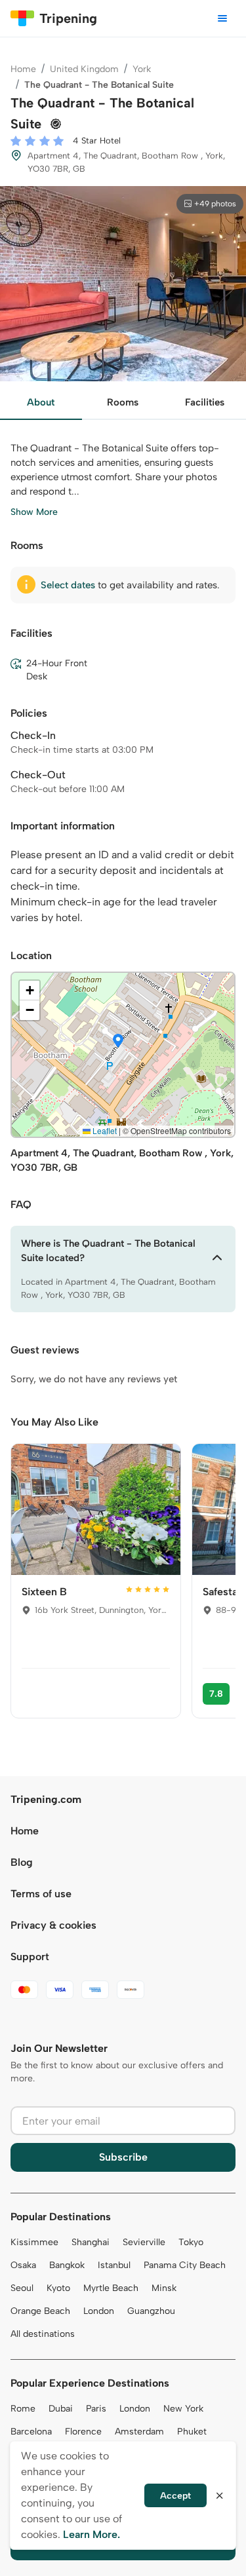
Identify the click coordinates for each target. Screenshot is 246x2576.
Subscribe (123, 2157)
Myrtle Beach (111, 2288)
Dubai (61, 2409)
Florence (83, 2432)
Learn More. (92, 2534)
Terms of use (41, 1894)
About (41, 402)
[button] (118, 1042)
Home (23, 69)
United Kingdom (84, 69)
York (142, 69)
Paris (96, 2409)
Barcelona (31, 2432)
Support (30, 1957)
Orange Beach (40, 2311)
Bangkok (67, 2265)
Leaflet (104, 1130)
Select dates (68, 585)
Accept (175, 2496)
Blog (22, 1862)
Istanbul (114, 2265)
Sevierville (144, 2242)
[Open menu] (222, 18)
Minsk (164, 2288)
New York (183, 2409)
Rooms (123, 402)
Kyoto (58, 2288)
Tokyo (191, 2242)
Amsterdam (139, 2432)
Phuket (192, 2432)
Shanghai (91, 2242)
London (99, 2311)
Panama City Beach (185, 2265)
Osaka (23, 2265)
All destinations (43, 2334)
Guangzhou (151, 2311)
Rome (23, 2409)
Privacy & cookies (53, 1925)
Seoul (22, 2288)
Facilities (205, 402)
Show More (34, 512)
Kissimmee (34, 2242)
